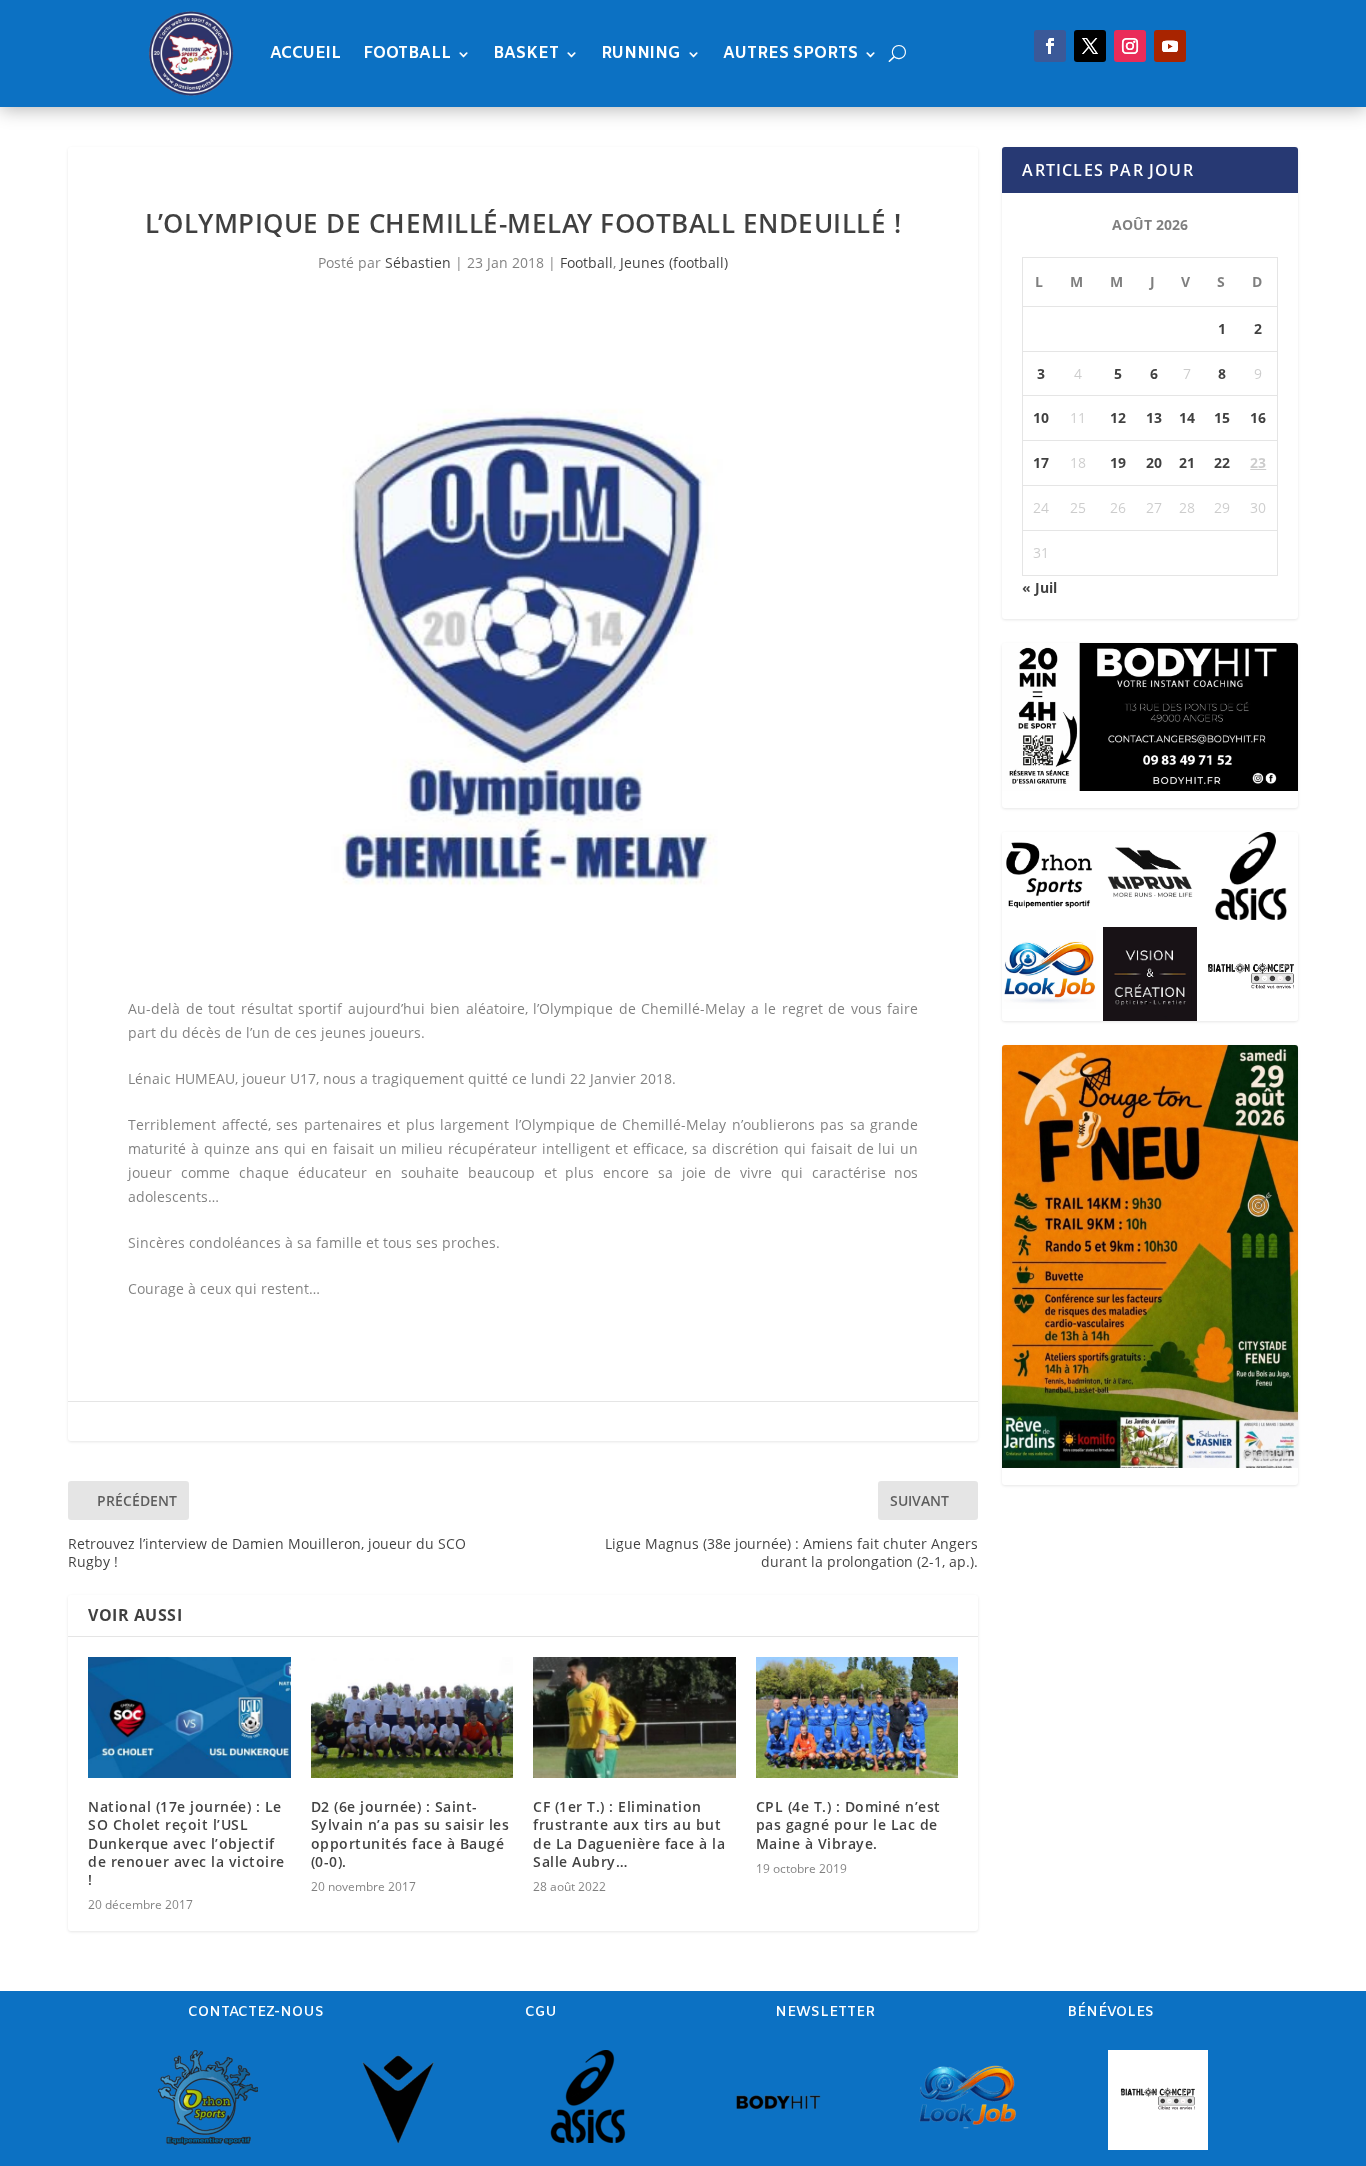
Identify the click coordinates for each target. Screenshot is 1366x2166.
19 (1118, 462)
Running (641, 53)
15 (1222, 417)
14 (1187, 417)
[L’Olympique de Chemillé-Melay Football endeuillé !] (523, 651)
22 (1222, 462)
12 (1118, 417)
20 (1154, 462)
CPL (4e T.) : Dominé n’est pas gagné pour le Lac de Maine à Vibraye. (848, 1824)
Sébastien (418, 262)
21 (1187, 462)
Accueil (305, 53)
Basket (526, 53)
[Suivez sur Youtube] (1170, 46)
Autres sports (790, 53)
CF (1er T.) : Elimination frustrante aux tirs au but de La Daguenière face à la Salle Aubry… (629, 1834)
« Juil (1039, 587)
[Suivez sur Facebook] (1050, 46)
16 (1258, 417)
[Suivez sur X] (1090, 46)
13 (1154, 417)
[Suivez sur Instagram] (1130, 46)
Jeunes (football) (674, 262)
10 (1041, 417)
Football (407, 53)
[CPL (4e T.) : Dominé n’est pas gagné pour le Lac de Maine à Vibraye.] (857, 1718)
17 (1041, 462)
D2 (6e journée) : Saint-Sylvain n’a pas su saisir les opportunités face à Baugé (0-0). (410, 1834)
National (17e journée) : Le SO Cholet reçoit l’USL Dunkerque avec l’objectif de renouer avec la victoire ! (186, 1843)
